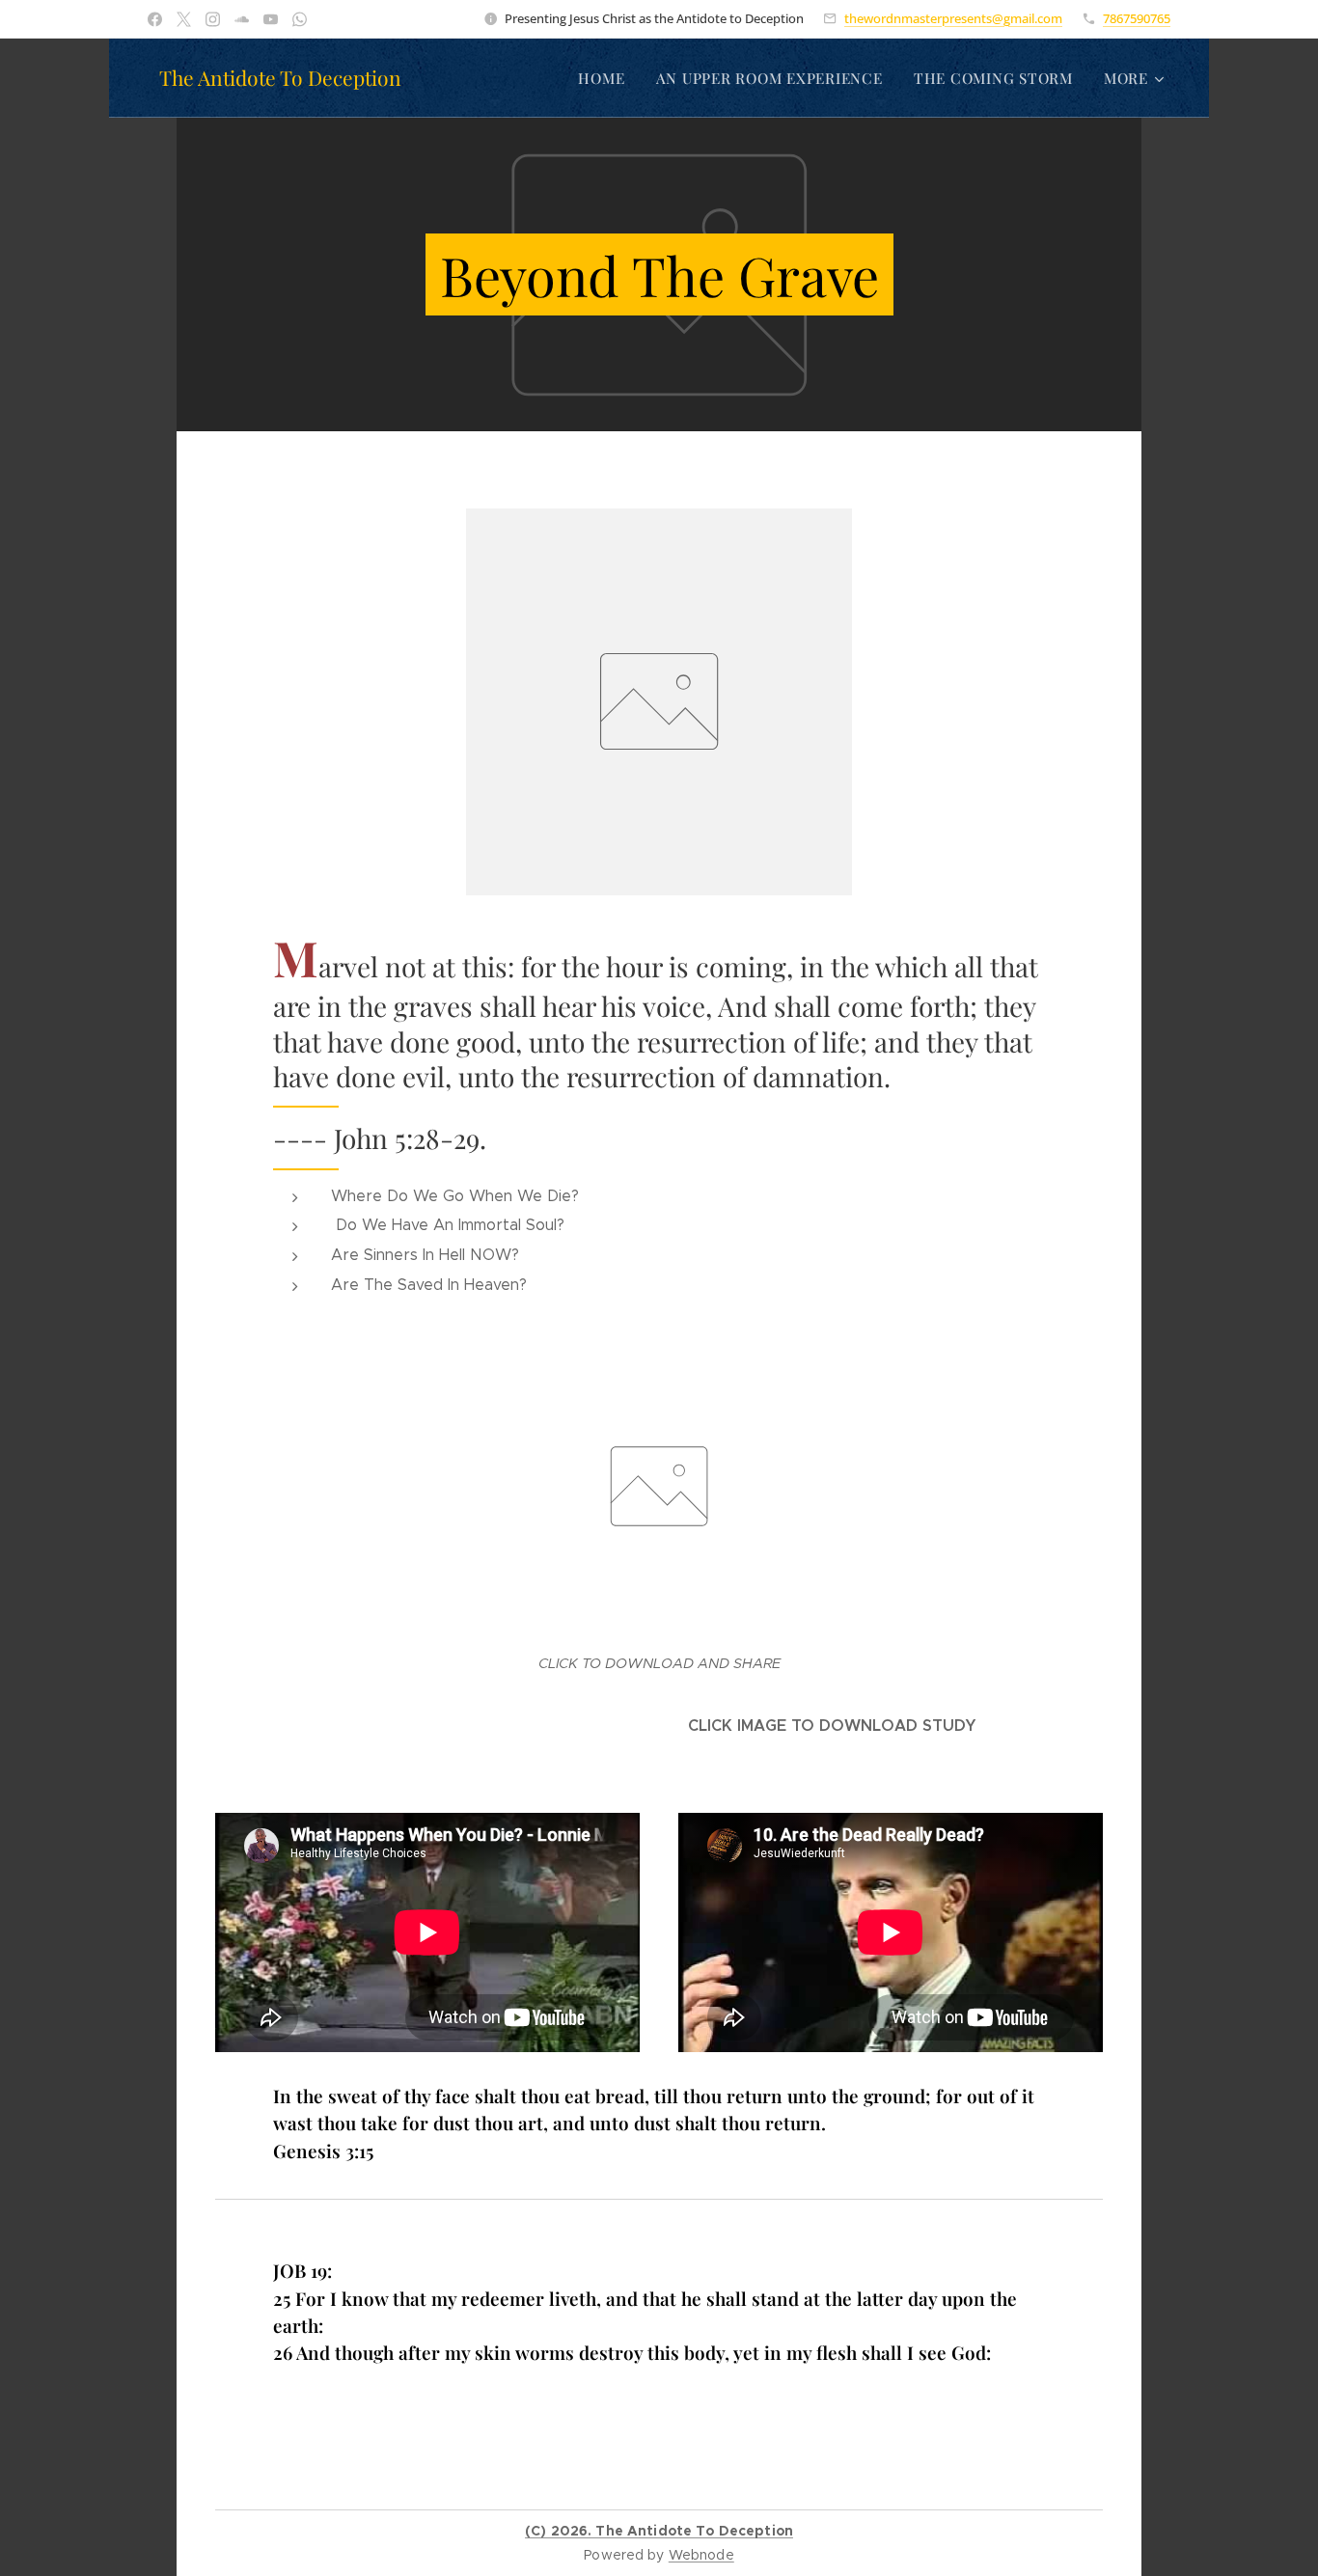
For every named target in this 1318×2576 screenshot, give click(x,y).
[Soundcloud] (242, 19)
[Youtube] (271, 19)
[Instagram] (213, 19)
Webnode (701, 2555)
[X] (184, 19)
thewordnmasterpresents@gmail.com (953, 18)
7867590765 (1137, 18)
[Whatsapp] (300, 19)
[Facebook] (155, 19)
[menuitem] (606, 78)
